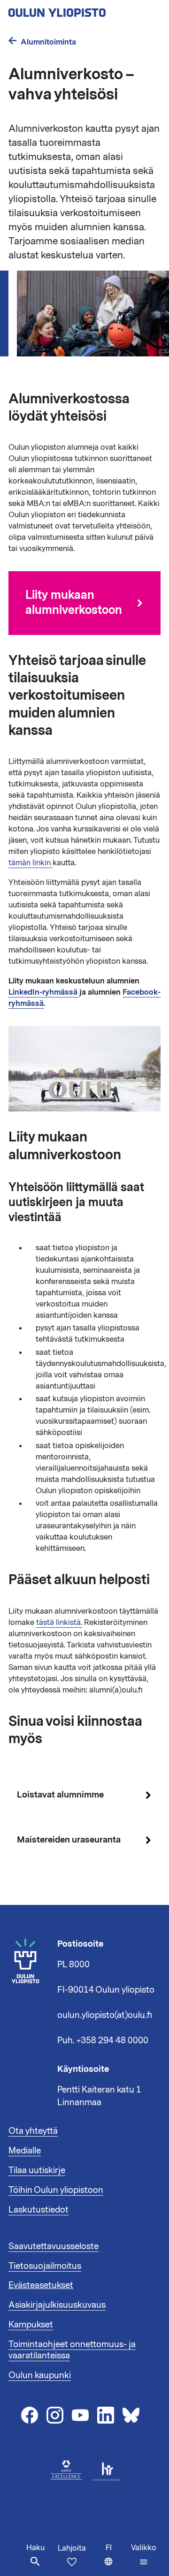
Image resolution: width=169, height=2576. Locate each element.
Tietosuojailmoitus (45, 2266)
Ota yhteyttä (33, 2131)
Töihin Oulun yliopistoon (56, 2190)
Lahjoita (72, 2548)
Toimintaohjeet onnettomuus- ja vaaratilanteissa (72, 2350)
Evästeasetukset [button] (41, 2285)
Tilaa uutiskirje (37, 2170)
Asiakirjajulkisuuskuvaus (57, 2305)
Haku (35, 2548)
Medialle (25, 2151)
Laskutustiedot (38, 2210)
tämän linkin (31, 863)
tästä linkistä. (59, 1623)
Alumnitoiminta (48, 42)
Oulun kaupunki (40, 2375)
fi (116, 2559)
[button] (144, 2555)
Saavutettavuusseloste (54, 2246)
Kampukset (31, 2325)
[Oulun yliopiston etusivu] (84, 10)
